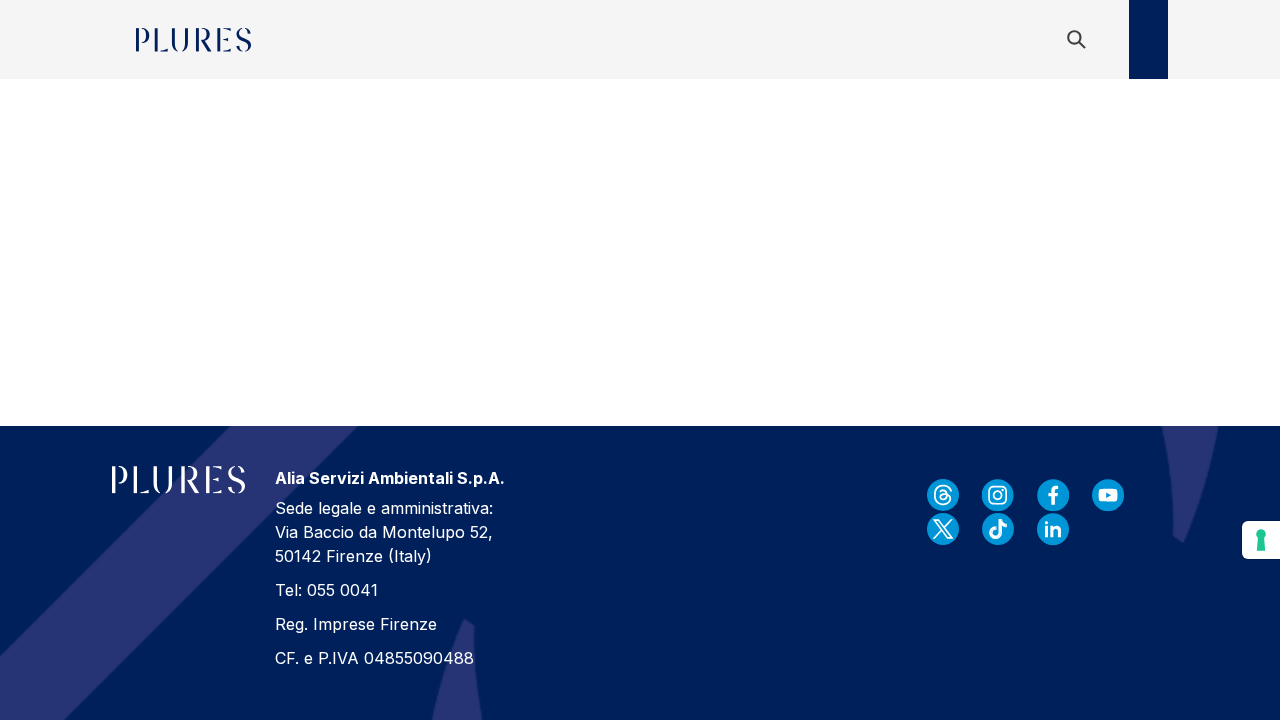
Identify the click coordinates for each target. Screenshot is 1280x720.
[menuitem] (283, 39)
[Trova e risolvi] (1079, 39)
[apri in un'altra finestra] (943, 495)
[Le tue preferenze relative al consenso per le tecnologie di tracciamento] (1261, 540)
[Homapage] (193, 40)
